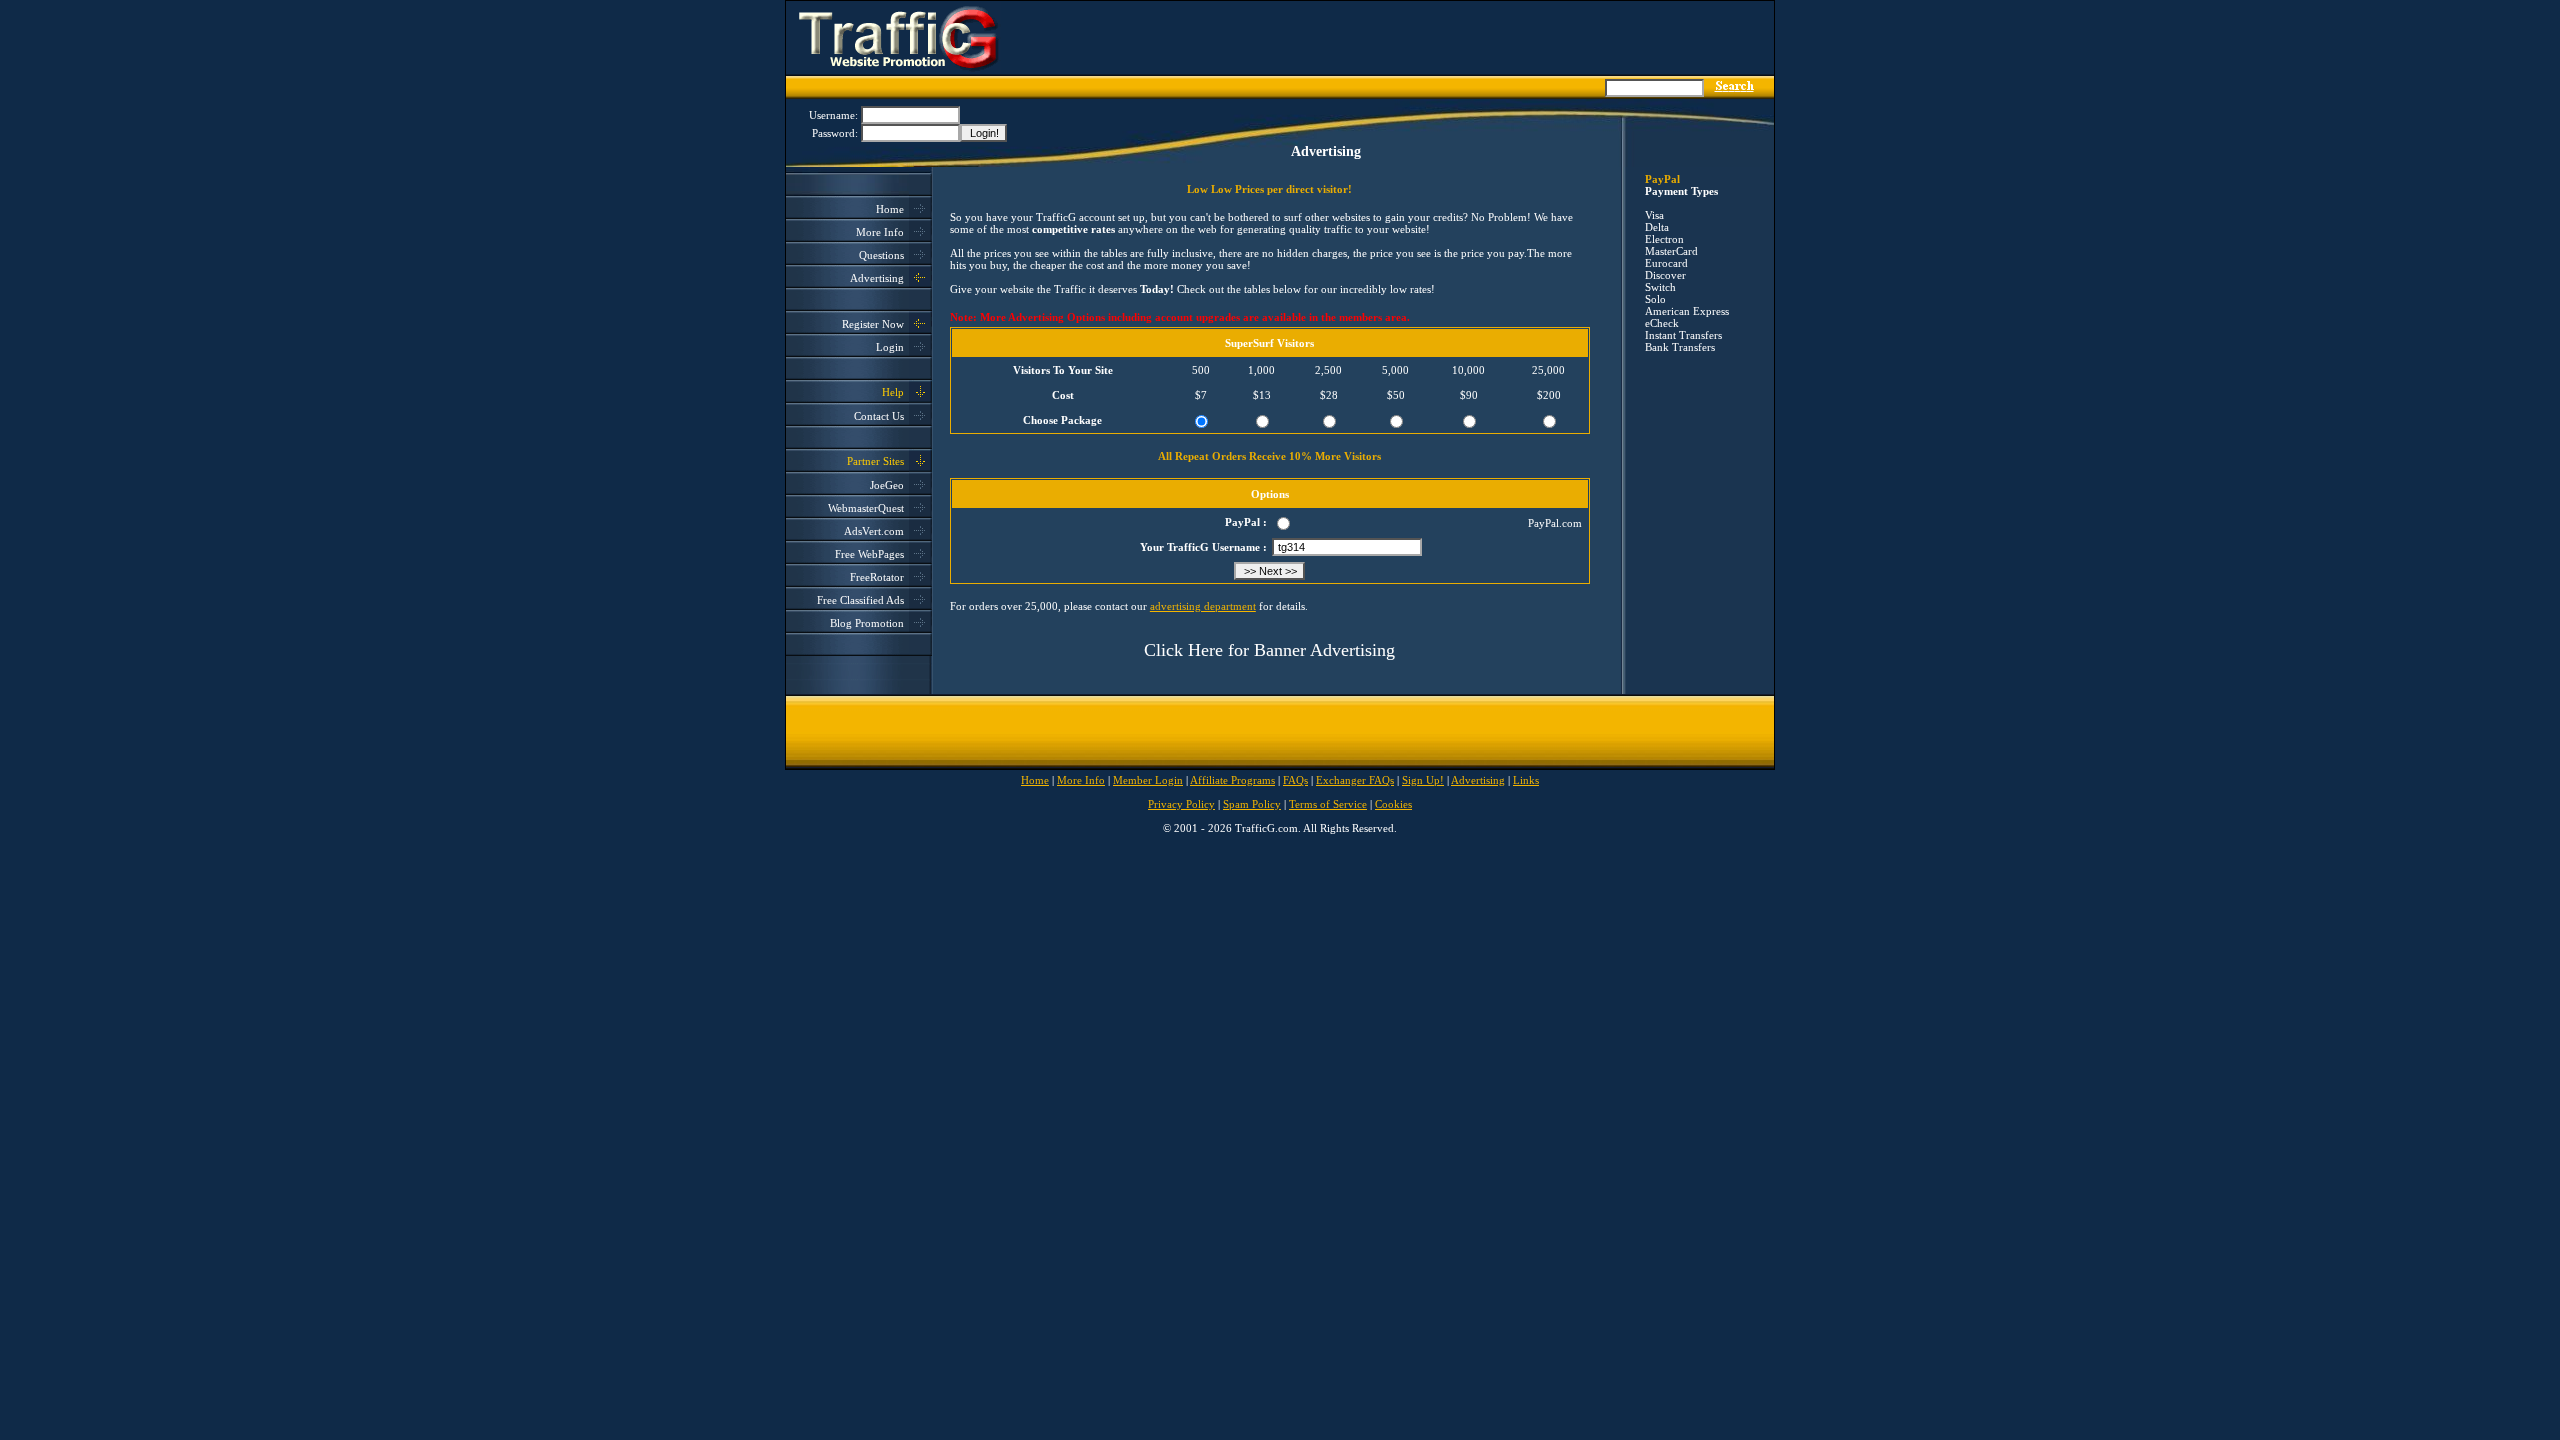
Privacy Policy (1181, 804)
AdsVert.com (874, 531)
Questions (881, 255)
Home (890, 209)
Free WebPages (869, 554)
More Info (880, 232)
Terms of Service (1328, 804)
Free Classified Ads (860, 600)
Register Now (873, 324)
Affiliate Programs (1232, 780)
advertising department (1203, 606)
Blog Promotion (867, 623)
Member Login (1148, 780)
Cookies (1393, 804)
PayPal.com (1555, 523)
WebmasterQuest (866, 508)
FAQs (1295, 780)
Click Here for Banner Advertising (1269, 650)
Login (890, 347)
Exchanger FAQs (1355, 780)
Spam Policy (1252, 804)
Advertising (877, 278)
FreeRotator (877, 577)
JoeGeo (887, 485)
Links (1526, 780)
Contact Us (879, 416)
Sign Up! (1423, 780)
